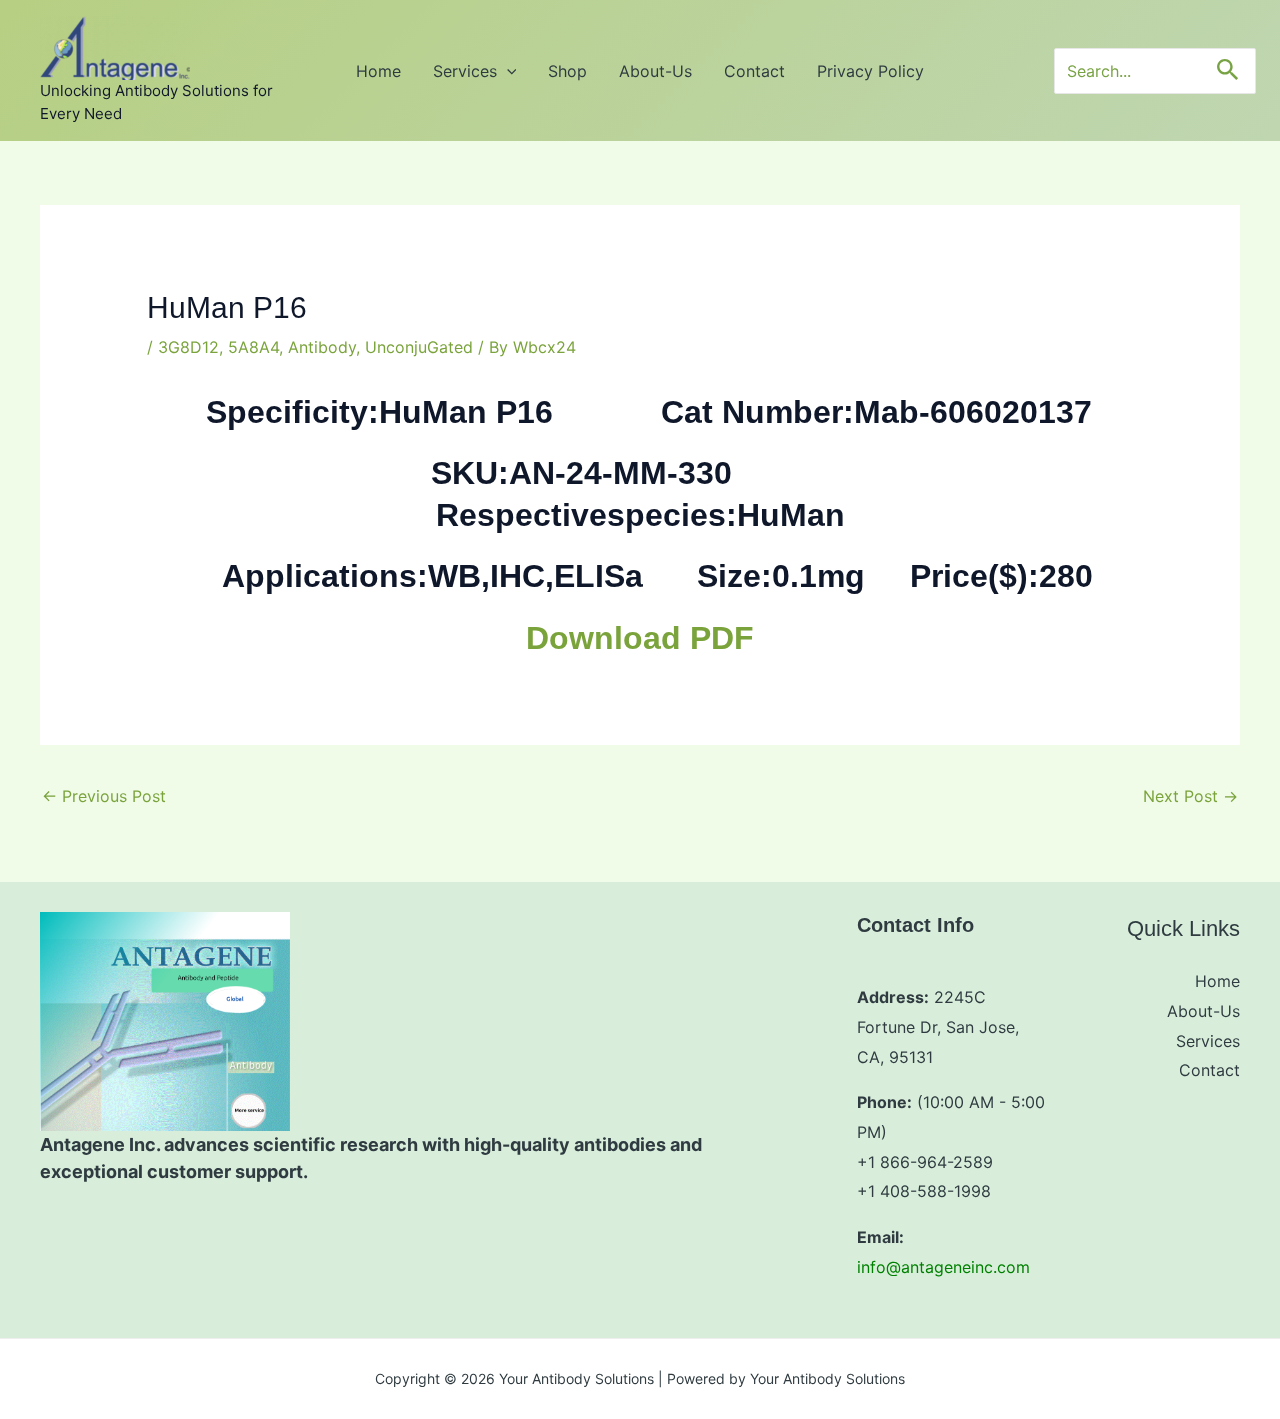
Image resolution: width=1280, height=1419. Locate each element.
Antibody (322, 347)
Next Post (1190, 796)
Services (465, 71)
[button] (507, 71)
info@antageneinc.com (943, 1267)
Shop (567, 71)
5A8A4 (253, 347)
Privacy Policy (870, 71)
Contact (754, 71)
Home (378, 71)
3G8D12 (188, 347)
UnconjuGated (419, 347)
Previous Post (104, 796)
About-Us (655, 71)
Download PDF (640, 638)
